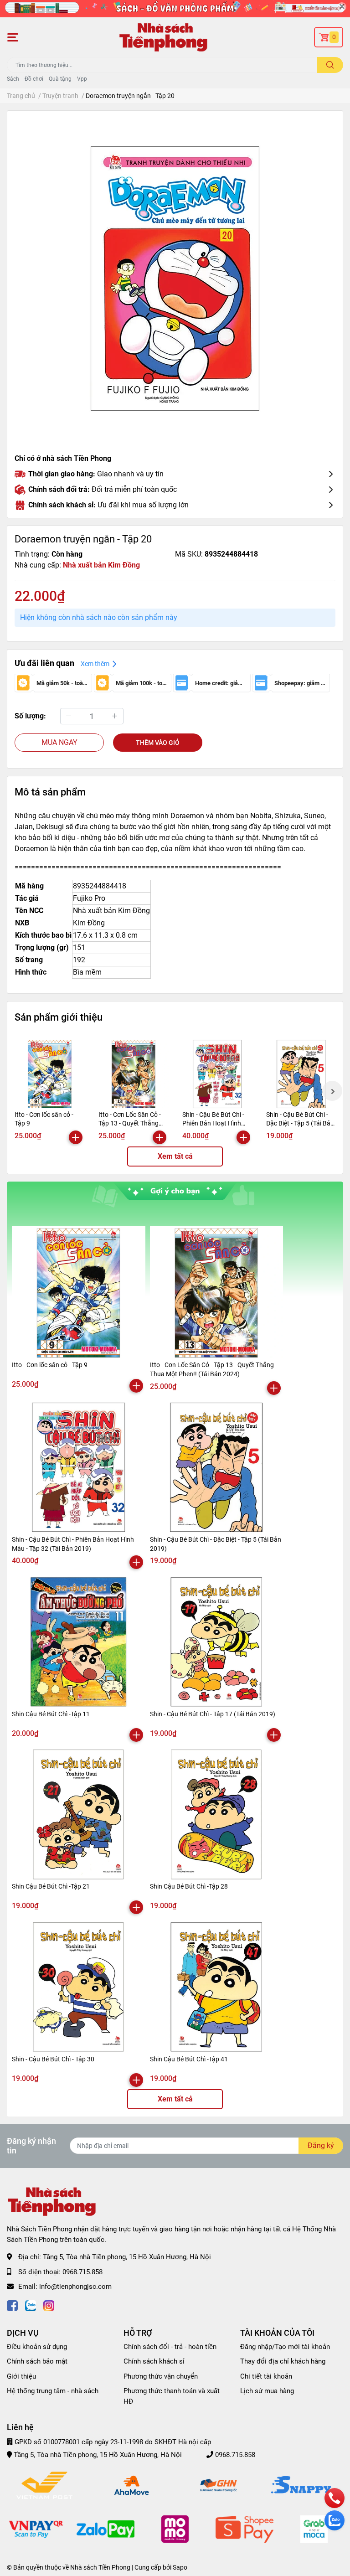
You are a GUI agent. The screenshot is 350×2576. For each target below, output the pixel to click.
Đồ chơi (34, 79)
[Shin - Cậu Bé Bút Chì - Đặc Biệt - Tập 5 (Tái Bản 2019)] (301, 1074)
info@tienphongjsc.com (75, 2287)
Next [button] (332, 1091)
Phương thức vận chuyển (161, 2376)
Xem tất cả (175, 1156)
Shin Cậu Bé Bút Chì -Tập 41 (189, 2059)
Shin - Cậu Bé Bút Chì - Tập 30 (53, 2059)
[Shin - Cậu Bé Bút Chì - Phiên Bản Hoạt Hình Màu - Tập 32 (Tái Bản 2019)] (217, 1074)
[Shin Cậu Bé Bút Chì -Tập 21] (79, 1815)
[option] (175, 279)
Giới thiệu (21, 2376)
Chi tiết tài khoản (266, 2376)
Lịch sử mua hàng (267, 2391)
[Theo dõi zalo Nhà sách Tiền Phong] (31, 2305)
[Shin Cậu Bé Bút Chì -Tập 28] (217, 1815)
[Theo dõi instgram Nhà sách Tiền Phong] (49, 2305)
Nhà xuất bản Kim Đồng (101, 565)
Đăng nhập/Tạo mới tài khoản (285, 2347)
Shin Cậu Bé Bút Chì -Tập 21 (51, 1886)
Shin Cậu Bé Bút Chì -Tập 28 (189, 1886)
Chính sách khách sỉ (154, 2361)
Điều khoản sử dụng (37, 2347)
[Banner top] (175, 9)
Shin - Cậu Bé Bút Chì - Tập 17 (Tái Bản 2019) (213, 1714)
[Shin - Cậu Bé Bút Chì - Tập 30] (79, 1987)
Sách (13, 79)
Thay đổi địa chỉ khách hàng (283, 2361)
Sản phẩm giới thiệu (59, 1017)
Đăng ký (321, 2145)
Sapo (180, 2567)
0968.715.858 (82, 2272)
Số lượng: (30, 716)
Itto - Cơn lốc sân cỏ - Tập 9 (50, 1365)
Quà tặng (60, 79)
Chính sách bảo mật (37, 2361)
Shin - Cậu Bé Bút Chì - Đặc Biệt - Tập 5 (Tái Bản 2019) (300, 1123)
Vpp (82, 79)
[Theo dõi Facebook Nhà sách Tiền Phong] (12, 2305)
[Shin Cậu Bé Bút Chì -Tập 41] (217, 1987)
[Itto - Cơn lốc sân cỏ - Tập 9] (50, 1074)
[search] (330, 65)
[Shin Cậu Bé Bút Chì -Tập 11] (79, 1642)
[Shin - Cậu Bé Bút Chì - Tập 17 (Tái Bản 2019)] (217, 1642)
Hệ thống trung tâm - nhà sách (53, 2391)
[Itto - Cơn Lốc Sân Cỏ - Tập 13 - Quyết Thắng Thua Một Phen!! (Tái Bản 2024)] (134, 1074)
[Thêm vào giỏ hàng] (76, 1137)
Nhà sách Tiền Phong (100, 2567)
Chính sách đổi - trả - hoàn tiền (170, 2347)
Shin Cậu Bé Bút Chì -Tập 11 (51, 1714)
